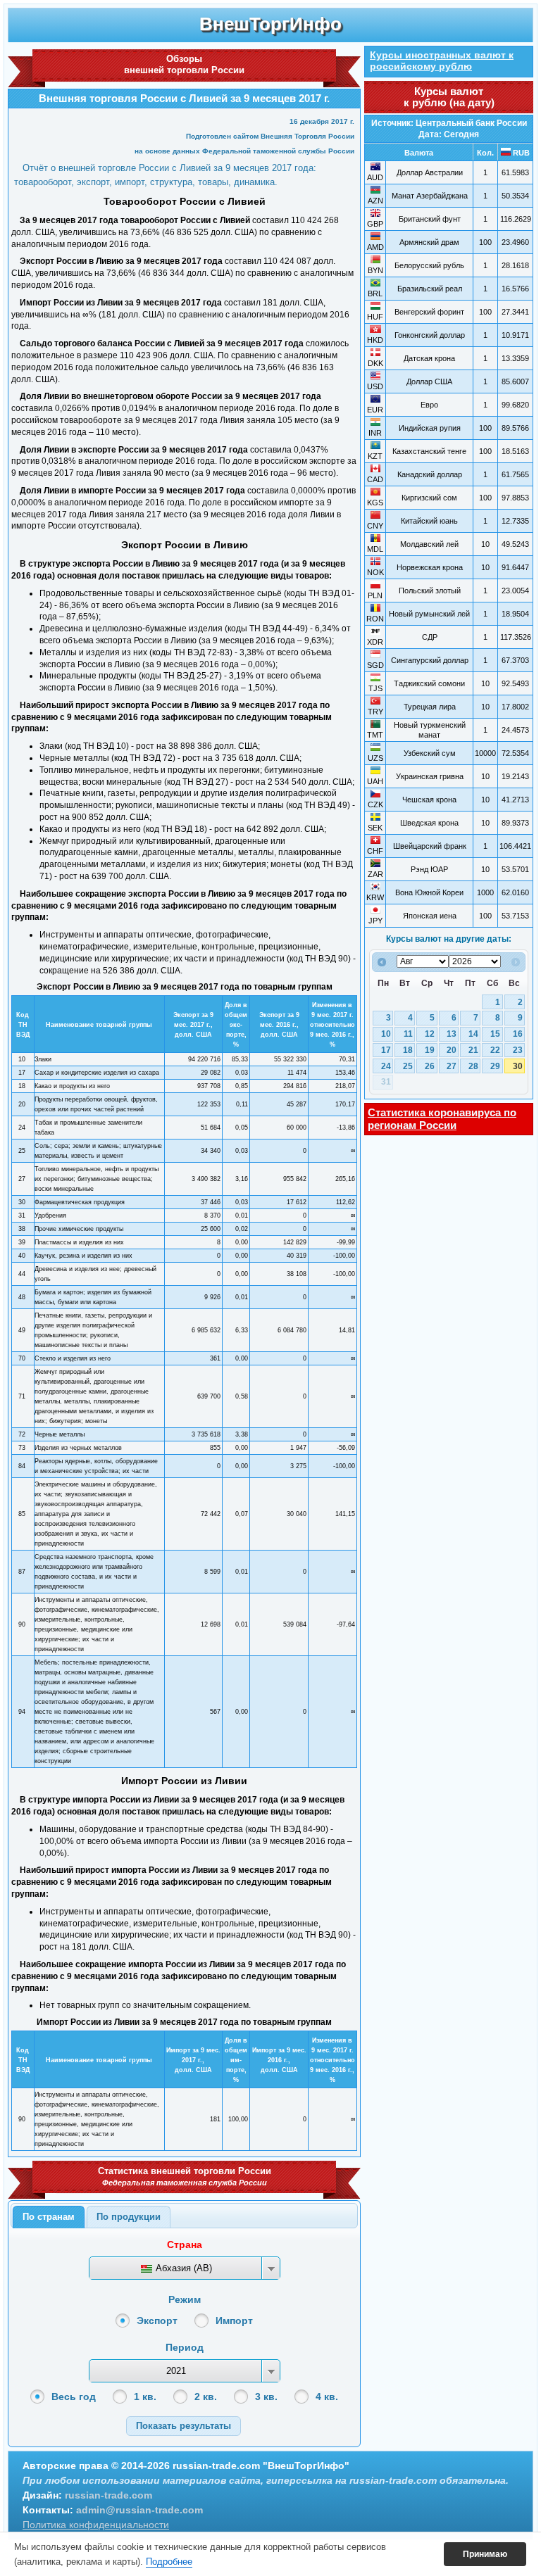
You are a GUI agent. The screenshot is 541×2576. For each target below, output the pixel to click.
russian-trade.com (108, 2495)
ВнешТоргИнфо (270, 24)
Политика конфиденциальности (96, 2525)
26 (430, 1066)
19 (430, 1050)
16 (518, 1034)
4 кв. (327, 2397)
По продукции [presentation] (129, 2217)
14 (473, 1034)
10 (386, 1034)
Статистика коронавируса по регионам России (442, 1119)
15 (495, 1034)
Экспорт (157, 2321)
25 (408, 1066)
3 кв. (266, 2397)
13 (452, 1034)
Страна (185, 2244)
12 (430, 1034)
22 (495, 1050)
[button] (184, 2426)
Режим (185, 2299)
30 (518, 1066)
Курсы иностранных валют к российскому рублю (442, 61)
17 (386, 1050)
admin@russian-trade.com (139, 2510)
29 (495, 1066)
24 (386, 1066)
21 (473, 1050)
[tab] (49, 2217)
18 (408, 1050)
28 (473, 1066)
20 (452, 1050)
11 (408, 1034)
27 (452, 1066)
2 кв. (206, 2397)
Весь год (74, 2397)
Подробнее (169, 2562)
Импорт (234, 2321)
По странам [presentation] (49, 2217)
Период (185, 2347)
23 (518, 1050)
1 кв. (145, 2397)
